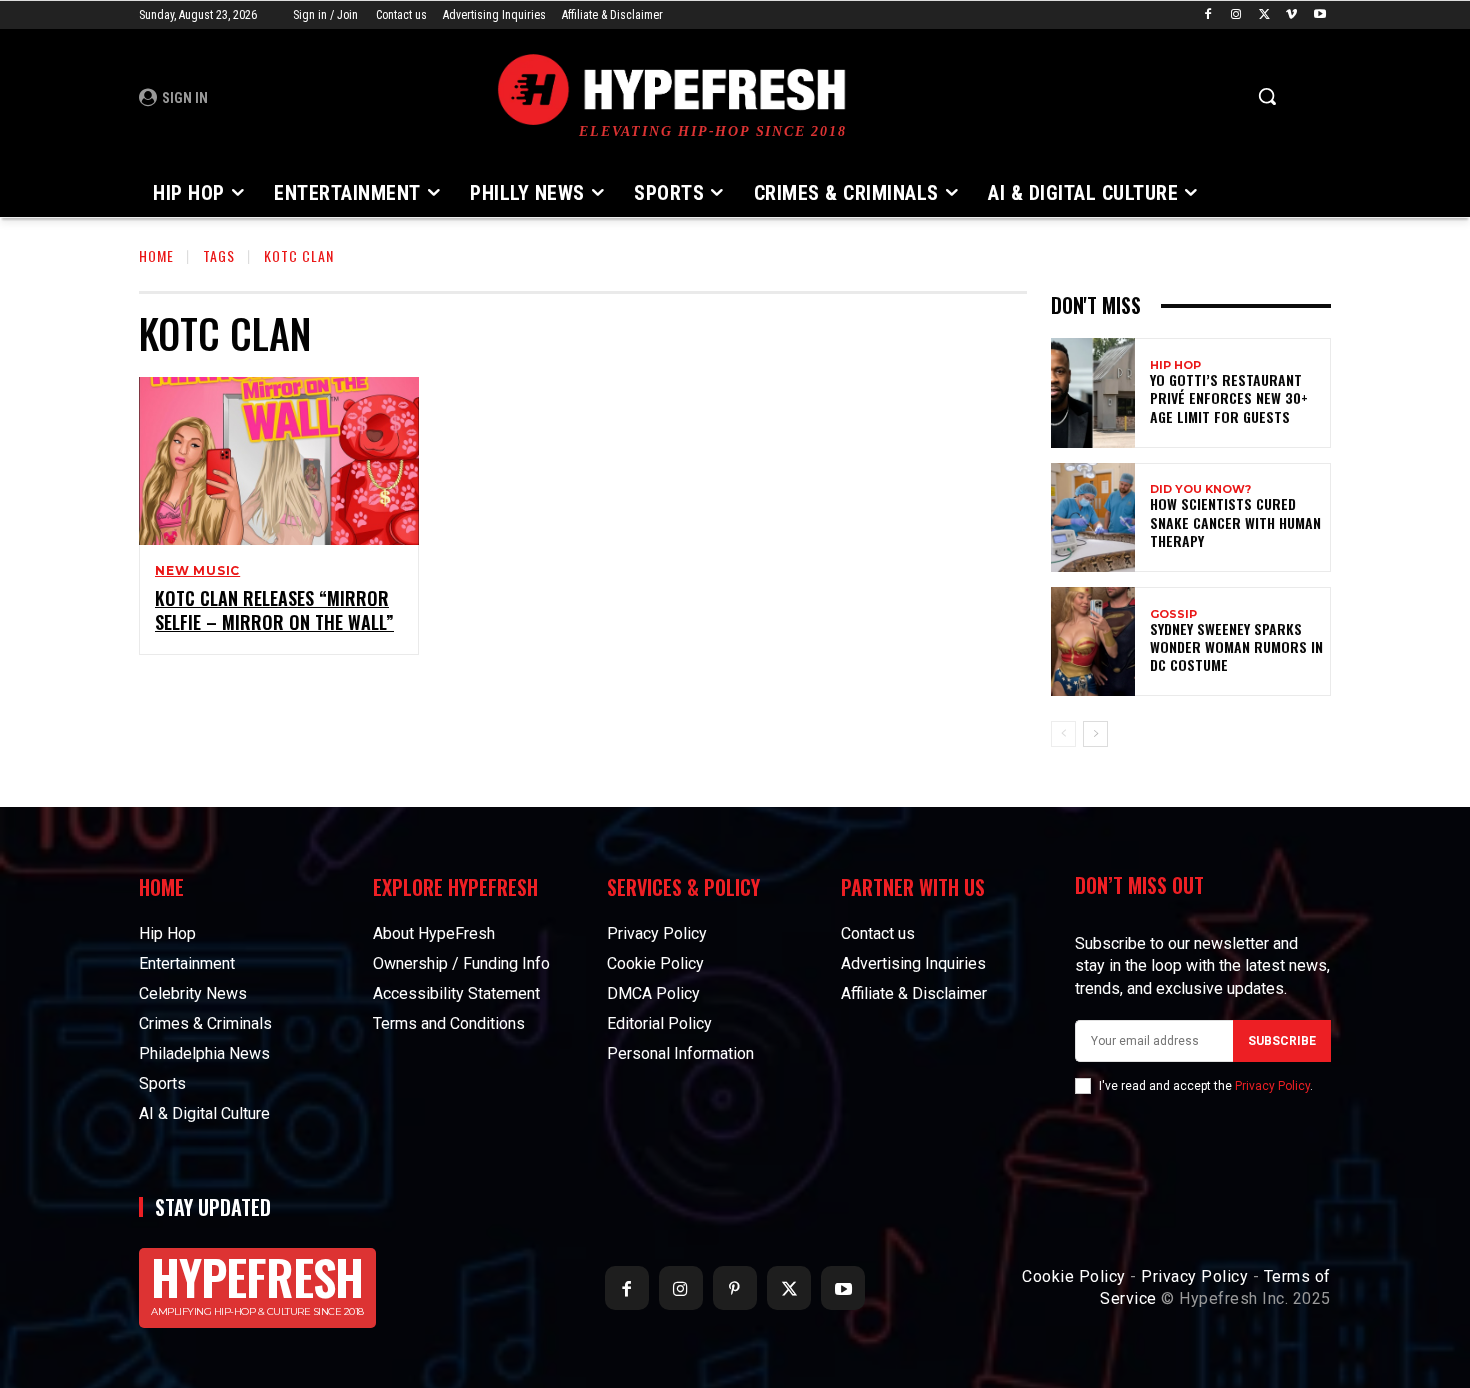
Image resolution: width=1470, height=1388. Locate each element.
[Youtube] (1319, 15)
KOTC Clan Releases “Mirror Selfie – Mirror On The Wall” (274, 609)
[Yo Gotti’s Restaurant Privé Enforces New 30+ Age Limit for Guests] (1093, 392)
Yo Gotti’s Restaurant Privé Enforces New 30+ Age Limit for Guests (1229, 397)
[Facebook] (1208, 15)
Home (156, 255)
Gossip (1173, 614)
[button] (1267, 96)
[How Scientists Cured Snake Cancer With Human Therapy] (1093, 517)
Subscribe (1282, 1041)
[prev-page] (1063, 734)
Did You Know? (1200, 489)
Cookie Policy (1074, 1276)
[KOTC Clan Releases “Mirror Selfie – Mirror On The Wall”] (279, 461)
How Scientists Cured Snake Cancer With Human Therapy (1235, 521)
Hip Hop (1175, 365)
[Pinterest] (735, 1288)
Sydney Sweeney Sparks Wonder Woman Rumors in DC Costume (1236, 646)
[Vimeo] (1291, 15)
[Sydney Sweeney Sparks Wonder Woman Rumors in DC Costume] (1093, 641)
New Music (197, 571)
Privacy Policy (1272, 1086)
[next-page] (1095, 734)
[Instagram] (1236, 15)
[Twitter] (1264, 15)
